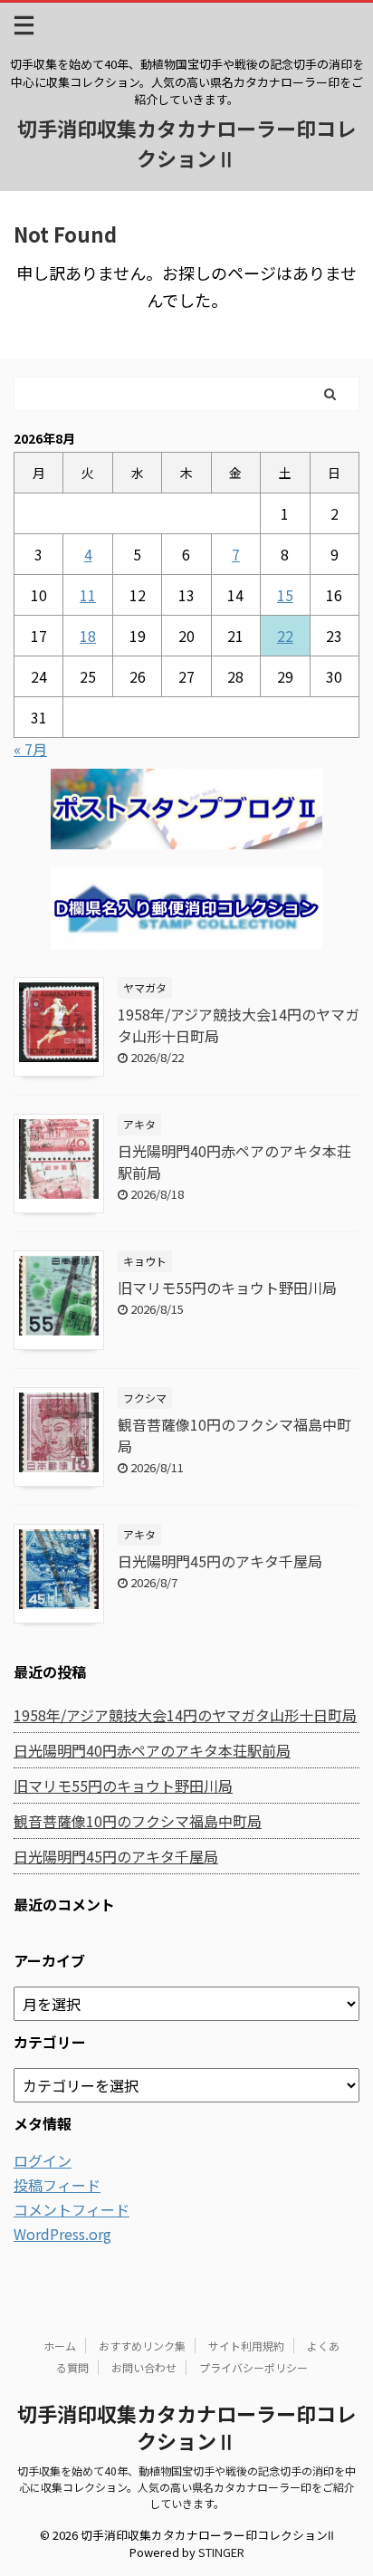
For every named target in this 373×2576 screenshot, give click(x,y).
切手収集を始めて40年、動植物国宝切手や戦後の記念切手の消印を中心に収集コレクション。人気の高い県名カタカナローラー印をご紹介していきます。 (186, 2487)
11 (88, 595)
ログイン (43, 2160)
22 (285, 636)
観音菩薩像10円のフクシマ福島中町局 (138, 1821)
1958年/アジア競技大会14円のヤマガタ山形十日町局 (185, 1715)
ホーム (60, 2346)
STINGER (221, 2552)
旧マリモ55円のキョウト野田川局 (227, 1288)
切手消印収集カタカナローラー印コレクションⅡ (186, 143)
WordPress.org (62, 2234)
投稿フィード (57, 2185)
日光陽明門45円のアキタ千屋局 (220, 1561)
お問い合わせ (144, 2367)
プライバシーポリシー (253, 2367)
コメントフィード (72, 2209)
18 (88, 636)
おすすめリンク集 (142, 2346)
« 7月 (30, 749)
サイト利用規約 (246, 2346)
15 (285, 595)
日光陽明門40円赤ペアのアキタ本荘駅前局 (152, 1750)
